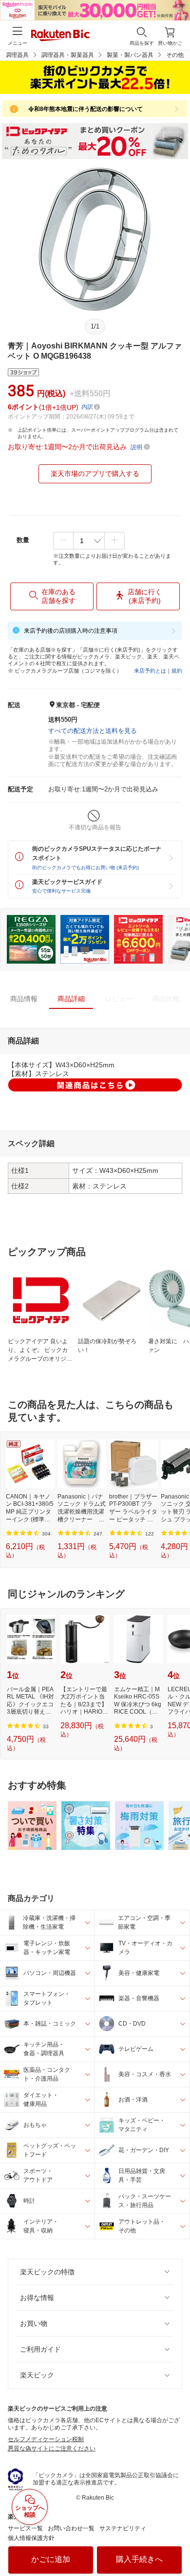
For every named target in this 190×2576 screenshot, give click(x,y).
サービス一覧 (25, 2528)
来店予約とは (150, 671)
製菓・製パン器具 (130, 55)
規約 (177, 671)
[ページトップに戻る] (176, 2544)
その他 (175, 55)
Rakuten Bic (60, 36)
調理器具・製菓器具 (68, 55)
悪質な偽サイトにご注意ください (52, 2448)
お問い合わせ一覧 (71, 2528)
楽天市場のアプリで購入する (95, 474)
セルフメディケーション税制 (46, 2439)
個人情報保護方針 (31, 2538)
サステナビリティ (123, 2528)
